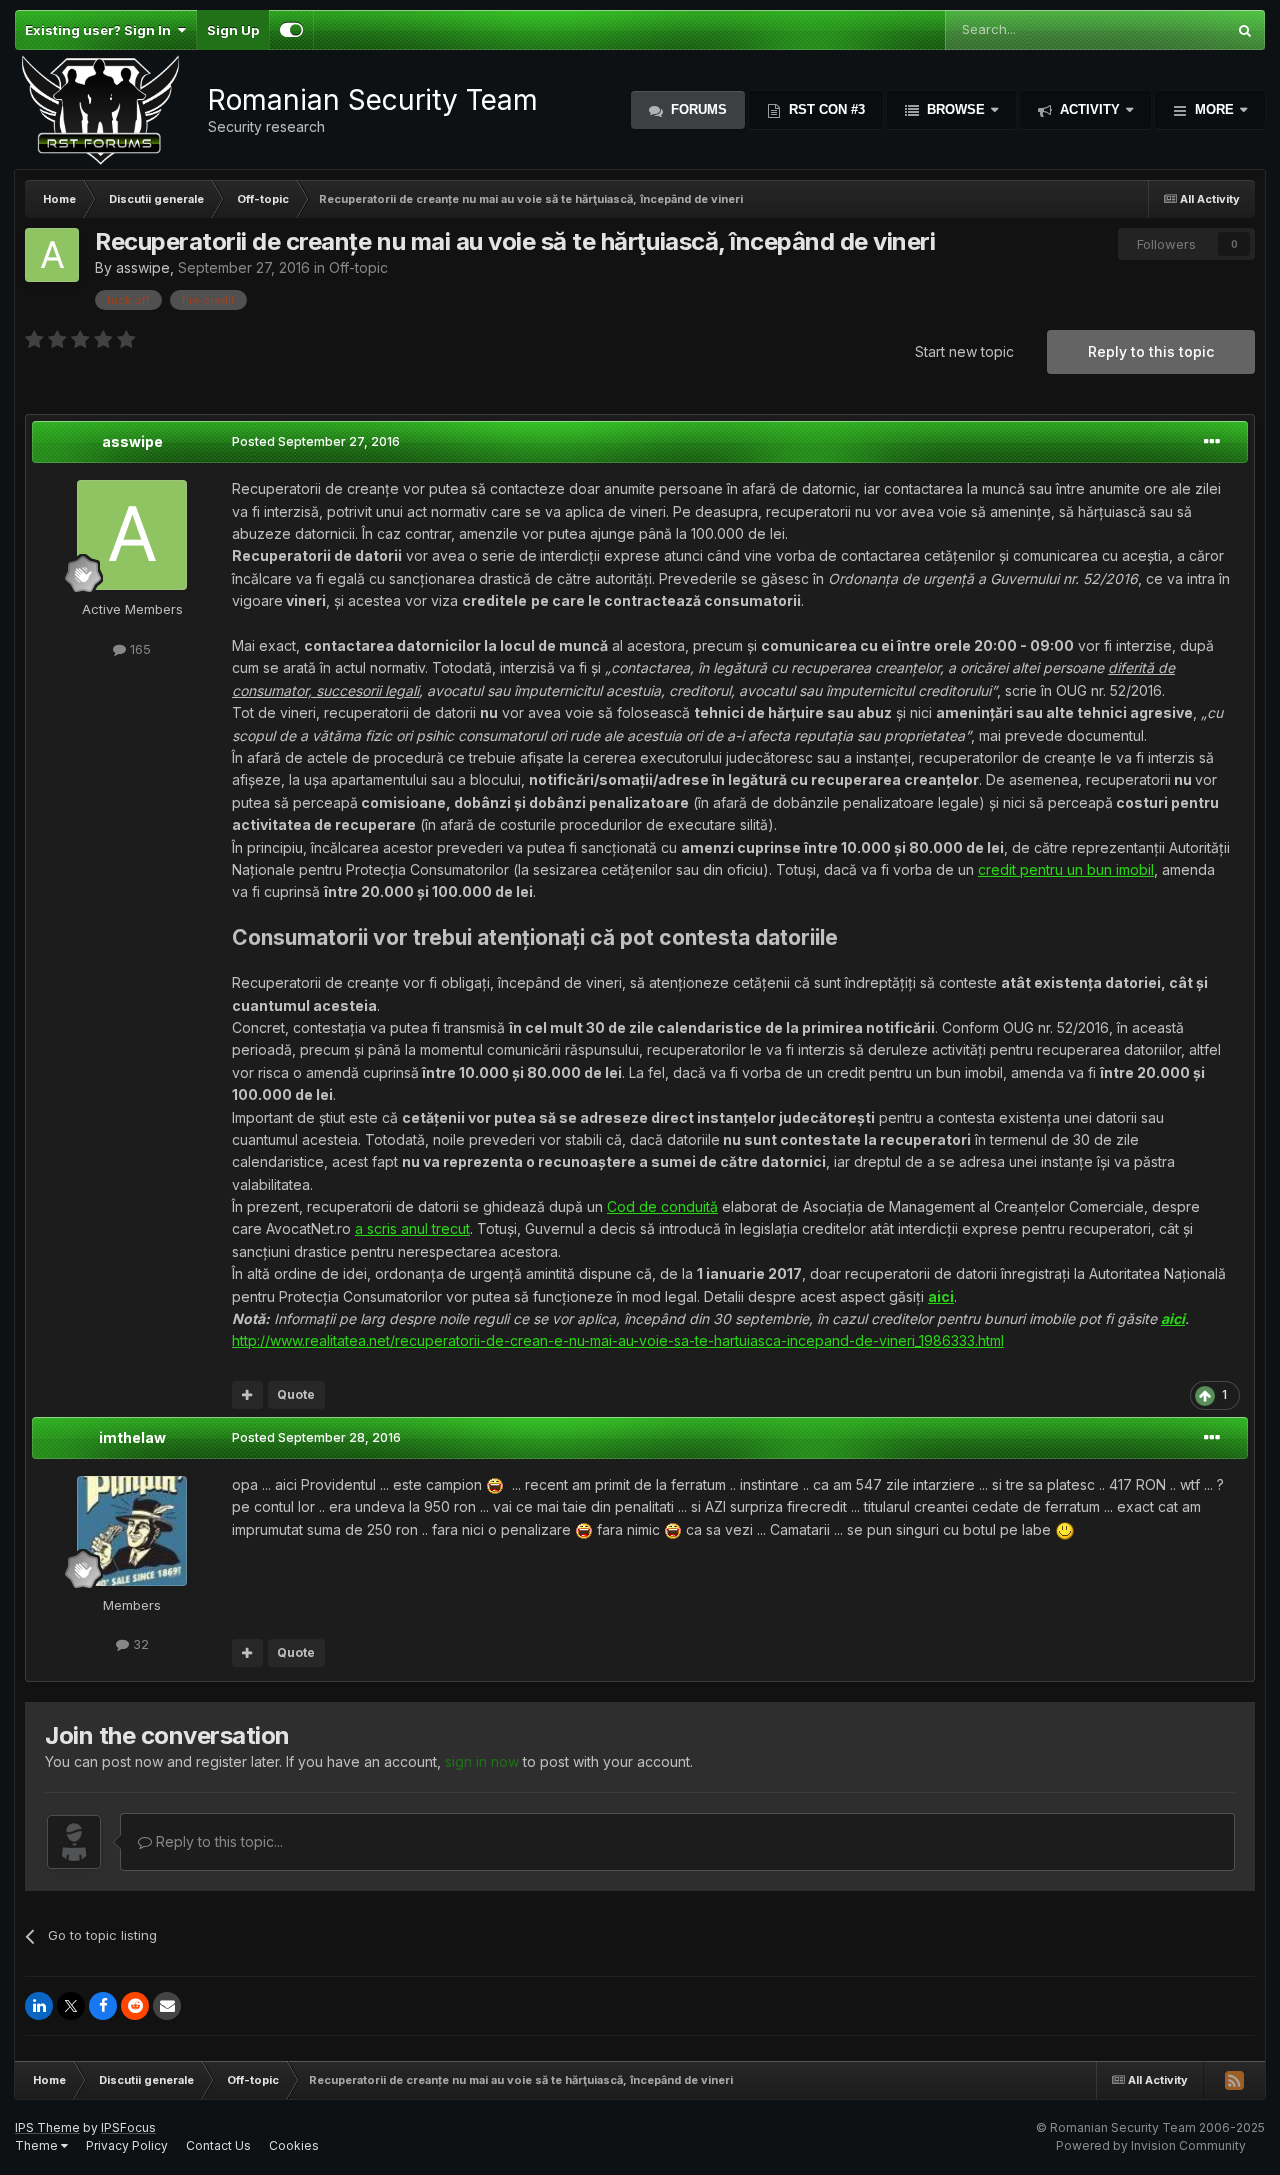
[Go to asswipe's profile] (52, 255)
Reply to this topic (1151, 351)
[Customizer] (291, 30)
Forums (697, 109)
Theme (38, 2145)
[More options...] (1212, 442)
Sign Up (233, 30)
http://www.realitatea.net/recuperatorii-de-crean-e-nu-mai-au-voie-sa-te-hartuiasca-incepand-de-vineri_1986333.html (618, 1340)
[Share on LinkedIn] (39, 2006)
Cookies (294, 2145)
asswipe (143, 267)
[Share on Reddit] (135, 2006)
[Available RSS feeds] (1234, 2080)
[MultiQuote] (247, 1395)
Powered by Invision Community (1151, 2145)
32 (139, 1644)
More (1214, 109)
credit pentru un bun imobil (1066, 869)
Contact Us (218, 2145)
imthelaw (132, 1437)
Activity (1090, 109)
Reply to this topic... (217, 1841)
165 (138, 649)
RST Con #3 (825, 109)
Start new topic (964, 351)
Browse (956, 109)
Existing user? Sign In (101, 30)
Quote (296, 1394)
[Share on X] (71, 2006)
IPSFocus (128, 2127)
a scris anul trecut (412, 1228)
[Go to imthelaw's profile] (132, 1531)
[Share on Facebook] (103, 2006)
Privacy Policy (127, 2145)
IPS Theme (47, 2127)
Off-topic (358, 267)
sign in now (482, 1761)
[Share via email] (167, 2006)
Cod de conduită (662, 1206)
